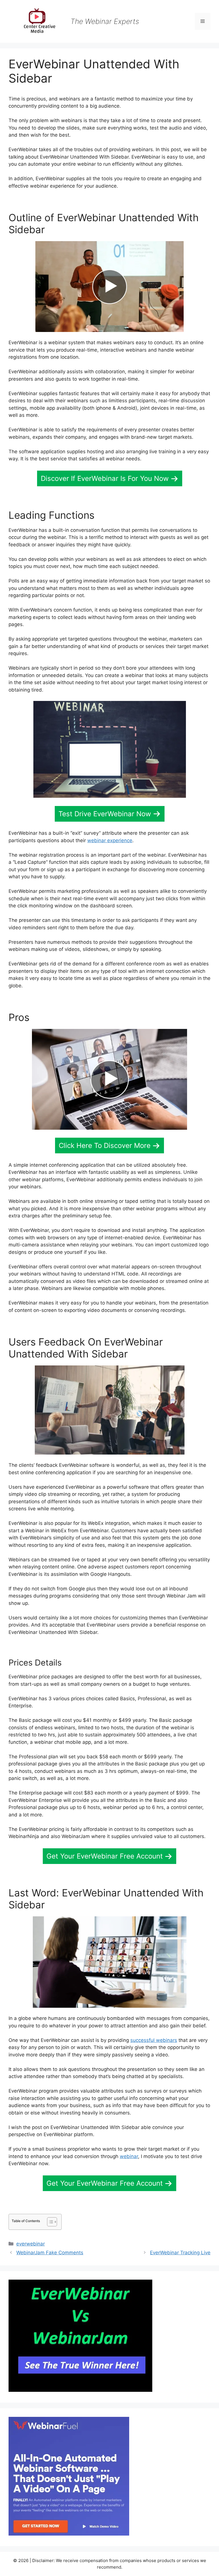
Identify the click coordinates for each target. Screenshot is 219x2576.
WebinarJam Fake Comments (50, 2253)
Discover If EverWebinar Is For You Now (105, 478)
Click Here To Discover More (105, 1146)
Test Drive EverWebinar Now (105, 814)
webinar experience (110, 840)
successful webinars (154, 2040)
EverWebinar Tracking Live (180, 2253)
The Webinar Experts (105, 21)
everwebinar (31, 2244)
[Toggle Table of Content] (49, 2222)
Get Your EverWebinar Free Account (105, 1856)
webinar (129, 2156)
